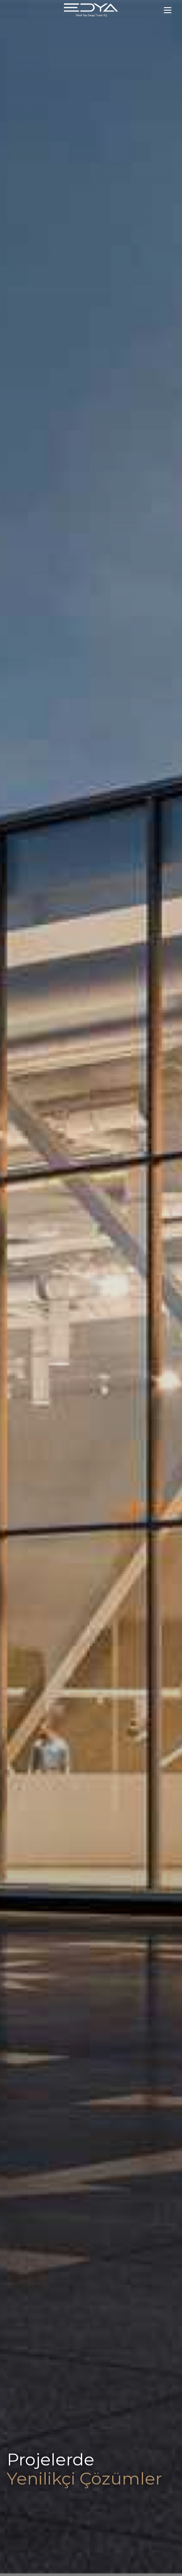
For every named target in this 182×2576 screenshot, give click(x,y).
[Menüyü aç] (168, 10)
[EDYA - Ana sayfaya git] (91, 10)
